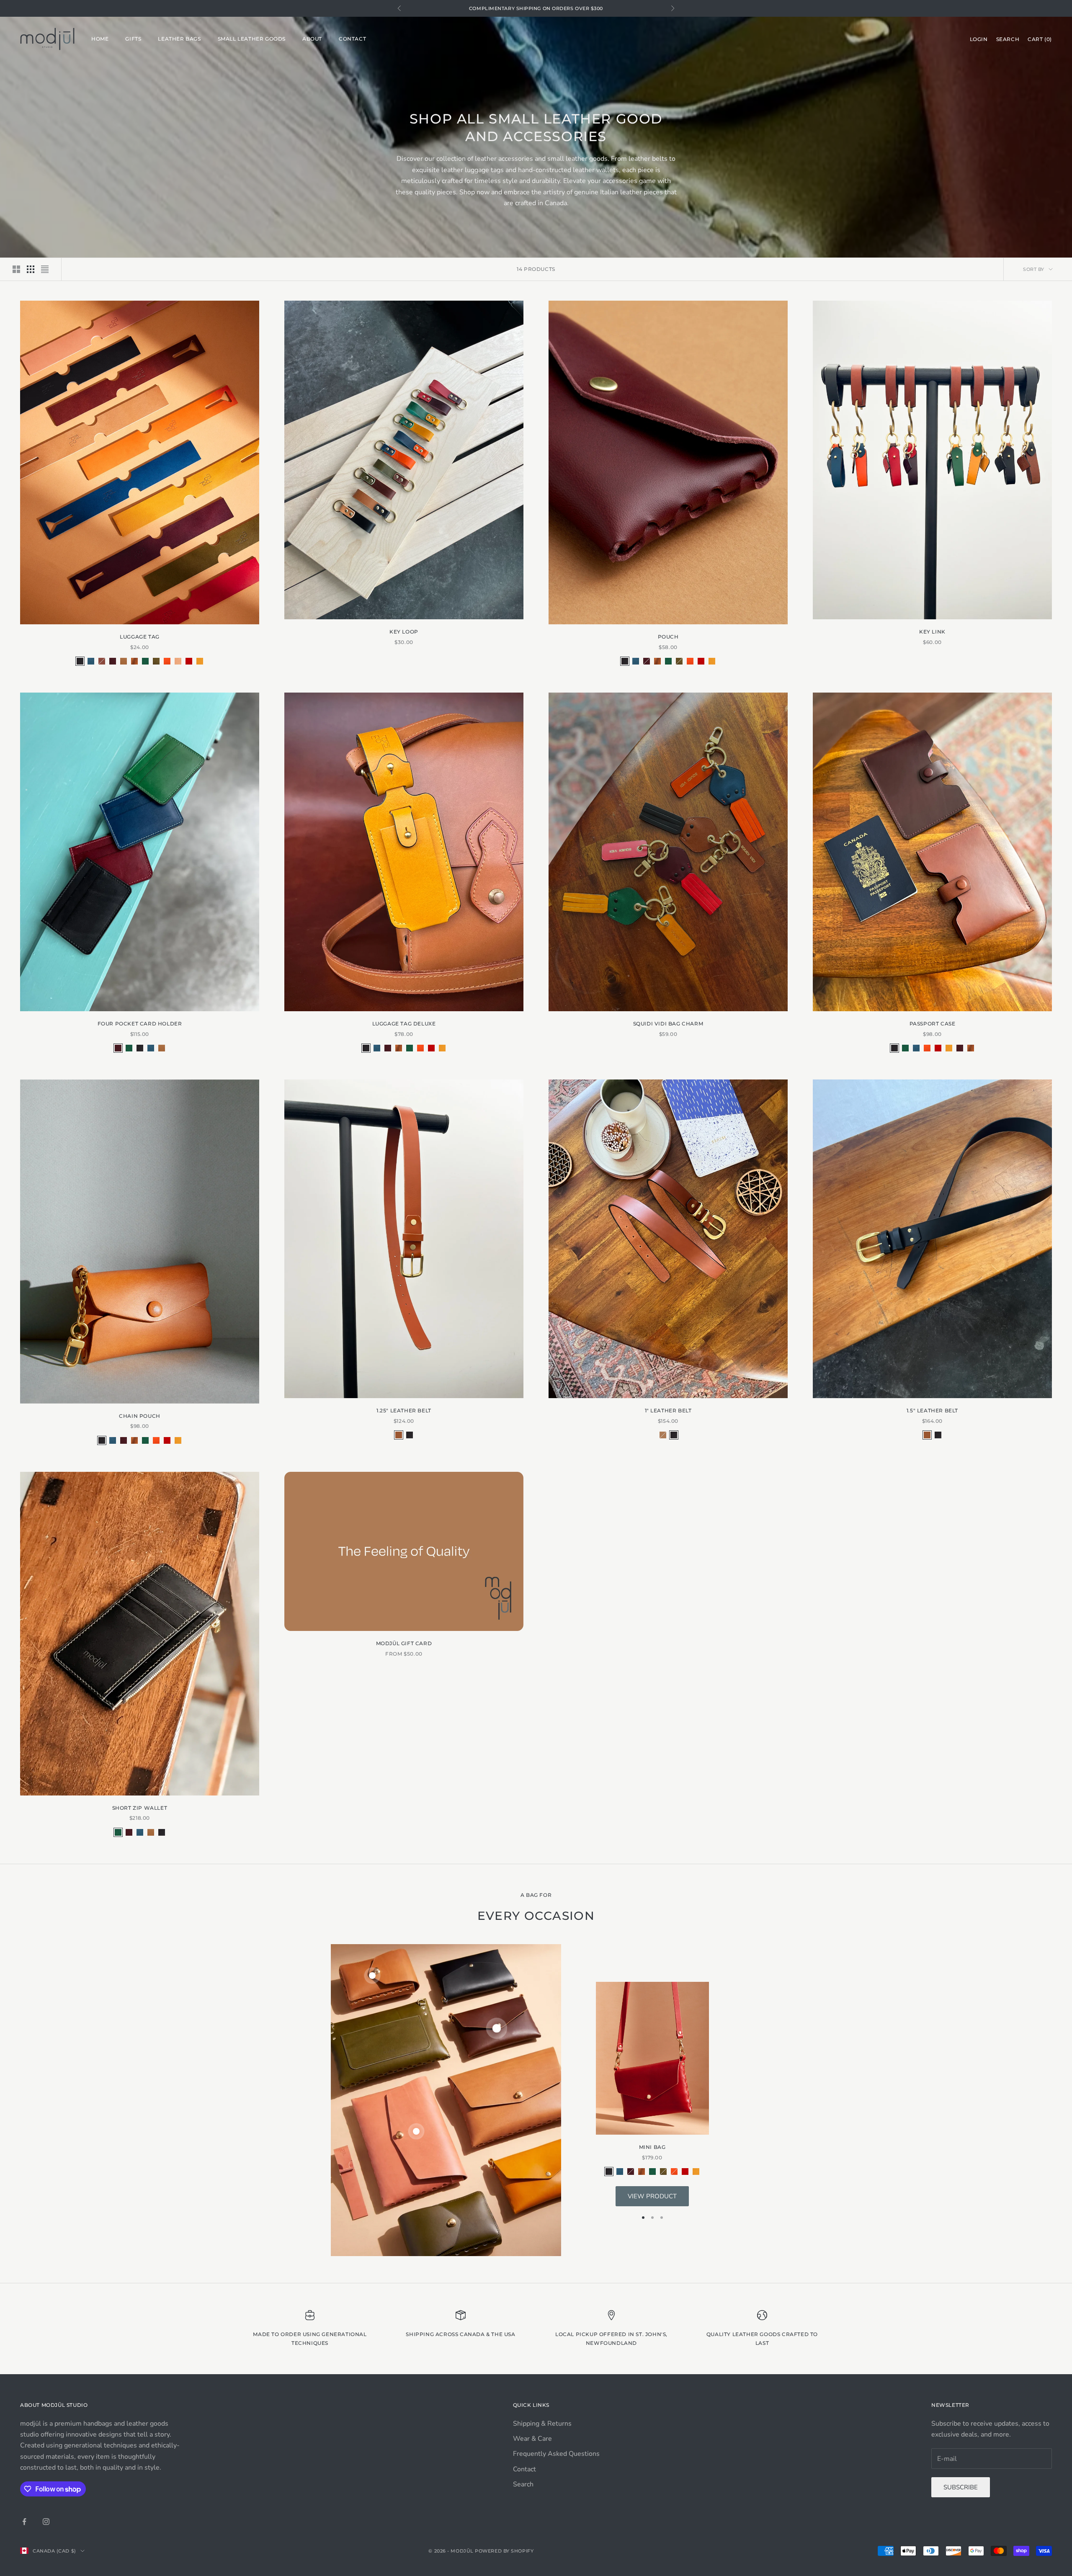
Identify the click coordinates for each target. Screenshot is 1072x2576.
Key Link (932, 632)
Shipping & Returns (542, 2424)
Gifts (133, 39)
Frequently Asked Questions (556, 2454)
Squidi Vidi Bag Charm (668, 1024)
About (312, 39)
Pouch (668, 637)
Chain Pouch (140, 1416)
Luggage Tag (140, 637)
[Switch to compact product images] (45, 269)
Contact (352, 39)
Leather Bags (179, 39)
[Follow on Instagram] (46, 2522)
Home (100, 39)
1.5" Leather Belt (932, 1410)
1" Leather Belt (668, 1410)
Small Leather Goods (252, 39)
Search (523, 2484)
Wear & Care (532, 2439)
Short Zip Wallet (140, 1808)
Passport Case (933, 1024)
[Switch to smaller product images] (31, 269)
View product (652, 2196)
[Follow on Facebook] (24, 2522)
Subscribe (961, 2487)
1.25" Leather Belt (404, 1410)
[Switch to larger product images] (16, 269)
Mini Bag (652, 2147)
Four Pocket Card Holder (140, 1024)
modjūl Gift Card (404, 1643)
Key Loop (404, 632)
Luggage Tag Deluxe (404, 1024)
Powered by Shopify (504, 2551)
